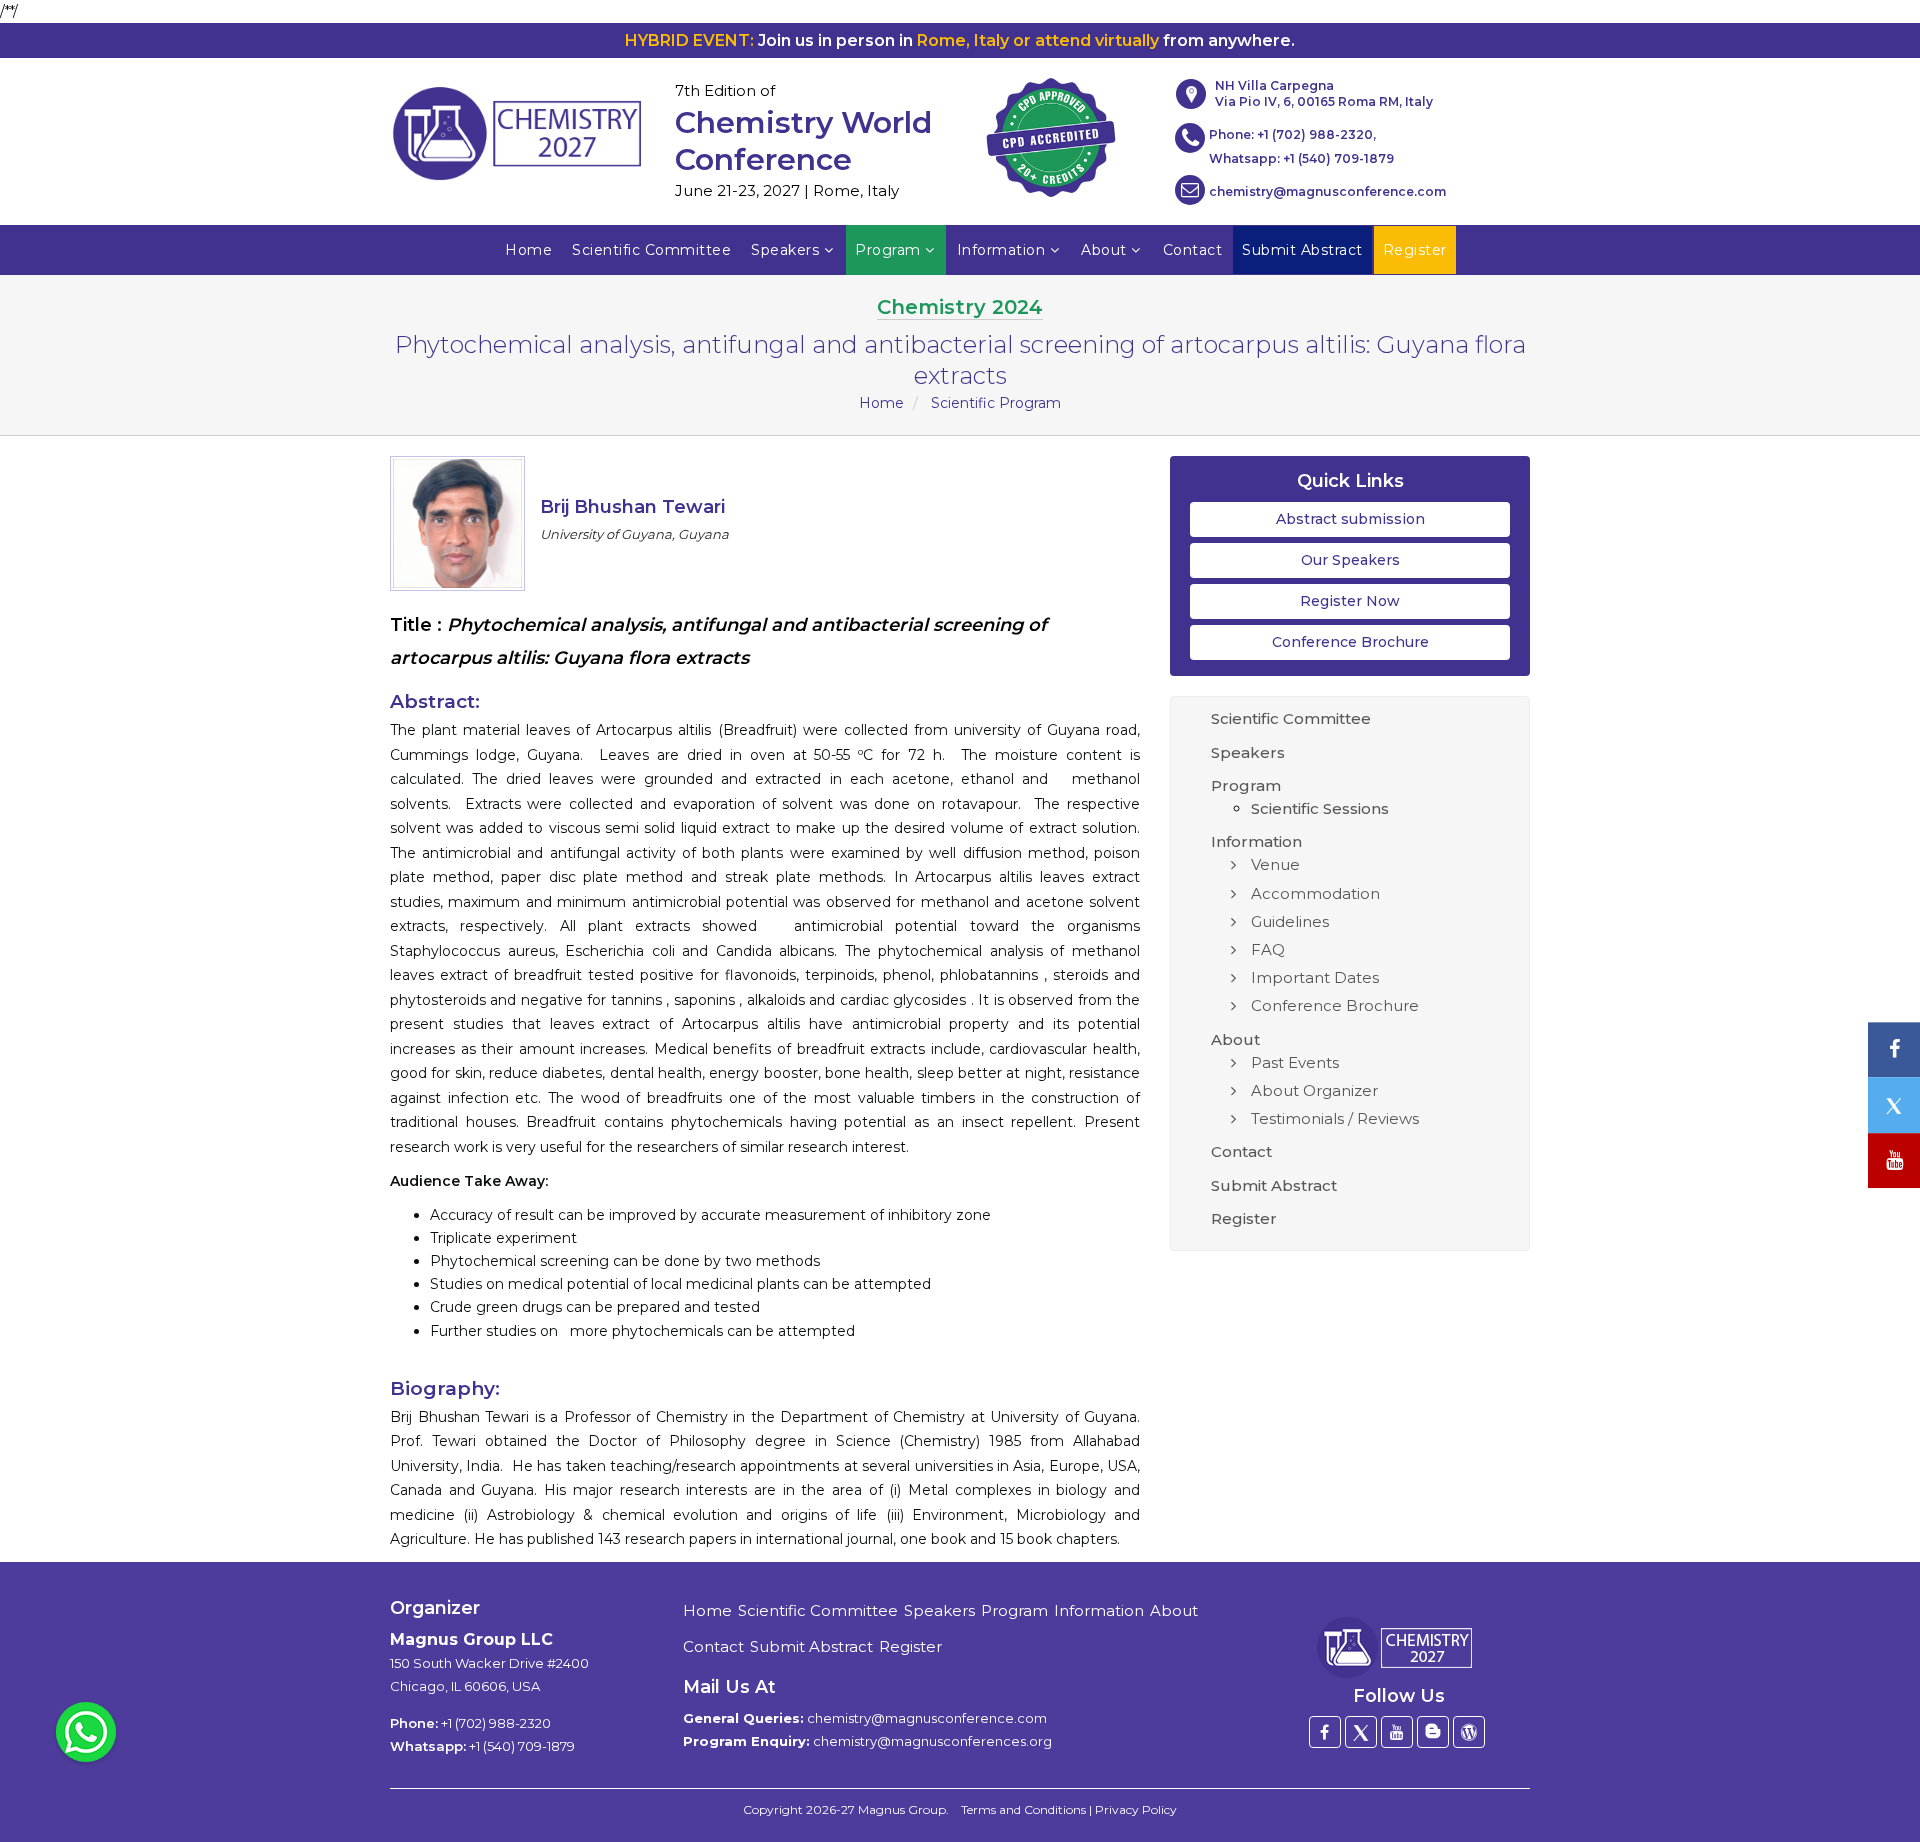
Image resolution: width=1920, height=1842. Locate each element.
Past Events (1295, 1062)
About (1104, 250)
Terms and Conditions (1023, 1809)
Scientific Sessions (1320, 808)
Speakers (785, 250)
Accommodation (1315, 893)
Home (528, 250)
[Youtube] (1397, 1732)
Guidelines (1290, 921)
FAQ (1268, 949)
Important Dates (1315, 977)
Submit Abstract (1274, 1185)
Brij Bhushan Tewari (632, 507)
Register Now (1350, 601)
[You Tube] (1894, 1160)
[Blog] (1433, 1732)
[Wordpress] (1469, 1732)
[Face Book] (1325, 1732)
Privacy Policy (1136, 1809)
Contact (1193, 250)
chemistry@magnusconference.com (1327, 191)
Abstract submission (1350, 519)
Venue (1275, 864)
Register (1244, 1218)
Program (888, 250)
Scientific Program (996, 403)
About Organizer (1314, 1090)
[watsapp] (86, 1731)
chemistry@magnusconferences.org (932, 1741)
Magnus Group (902, 1809)
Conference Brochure (1350, 642)
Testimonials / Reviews (1335, 1118)
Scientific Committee (651, 250)
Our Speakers (1350, 560)
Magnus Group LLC (471, 1639)
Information (1001, 250)
